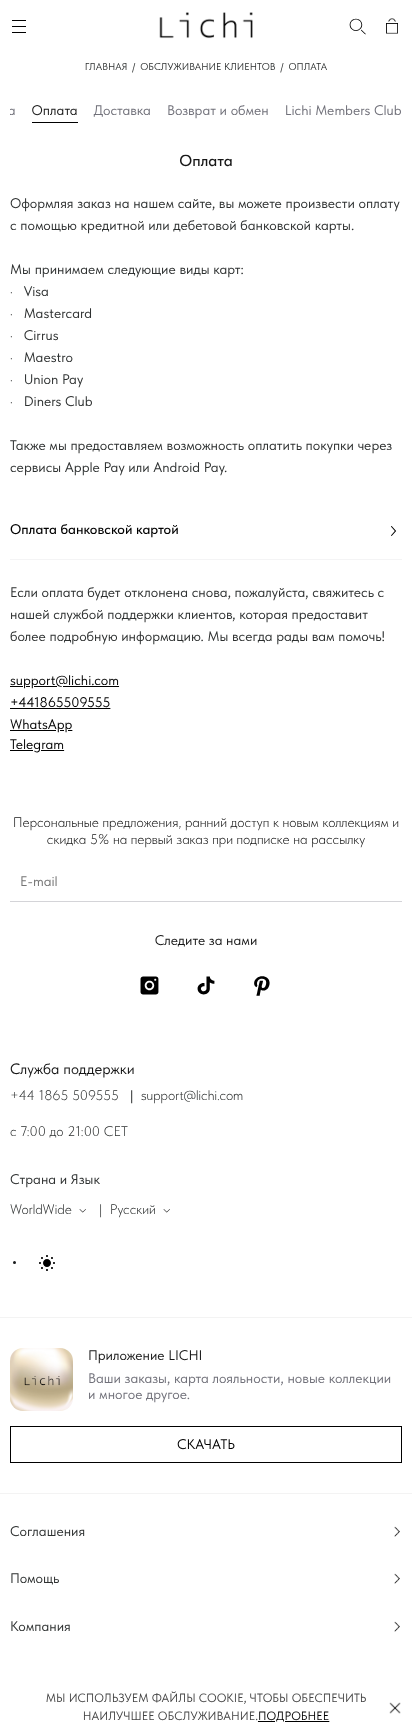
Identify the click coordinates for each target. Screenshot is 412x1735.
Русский (133, 1210)
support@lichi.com (64, 681)
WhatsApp (41, 725)
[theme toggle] (35, 1263)
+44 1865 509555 (64, 1096)
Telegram (37, 745)
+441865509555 (60, 703)
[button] (395, 1708)
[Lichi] (206, 24)
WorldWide (41, 1210)
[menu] (22, 24)
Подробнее (293, 1716)
